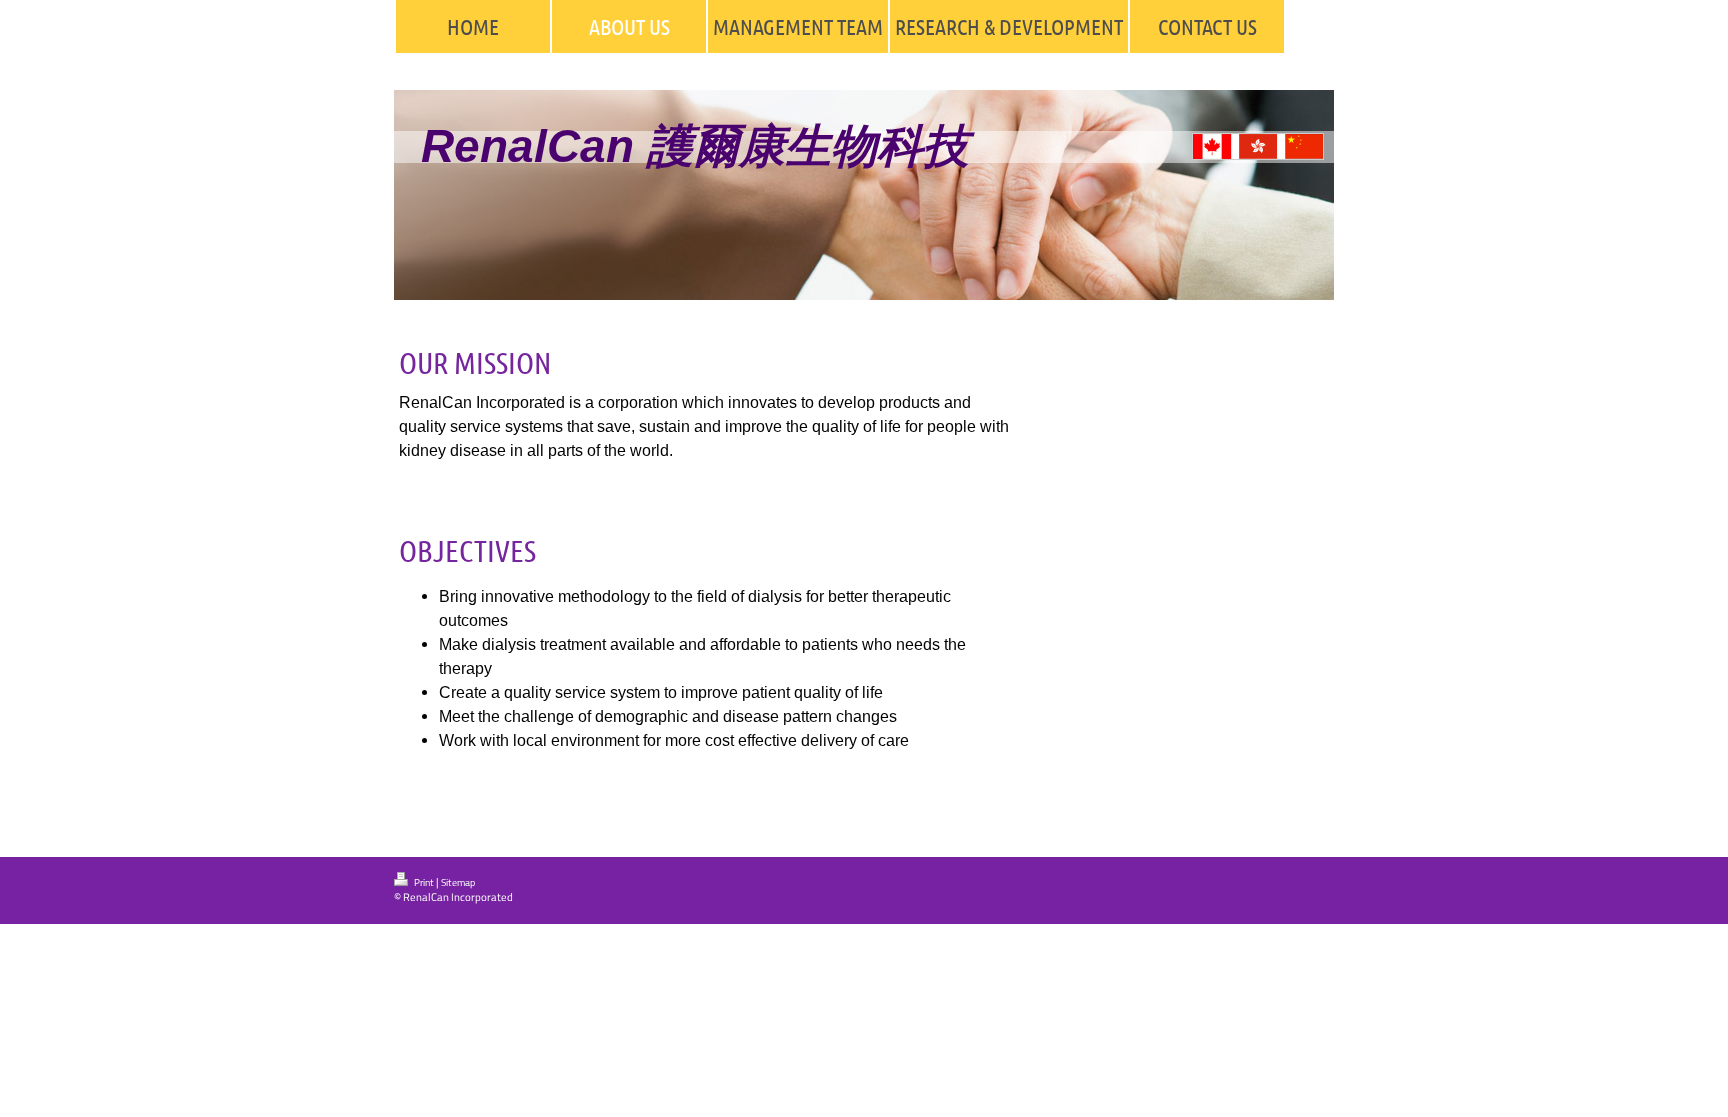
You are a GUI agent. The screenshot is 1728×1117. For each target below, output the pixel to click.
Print (424, 882)
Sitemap (458, 882)
